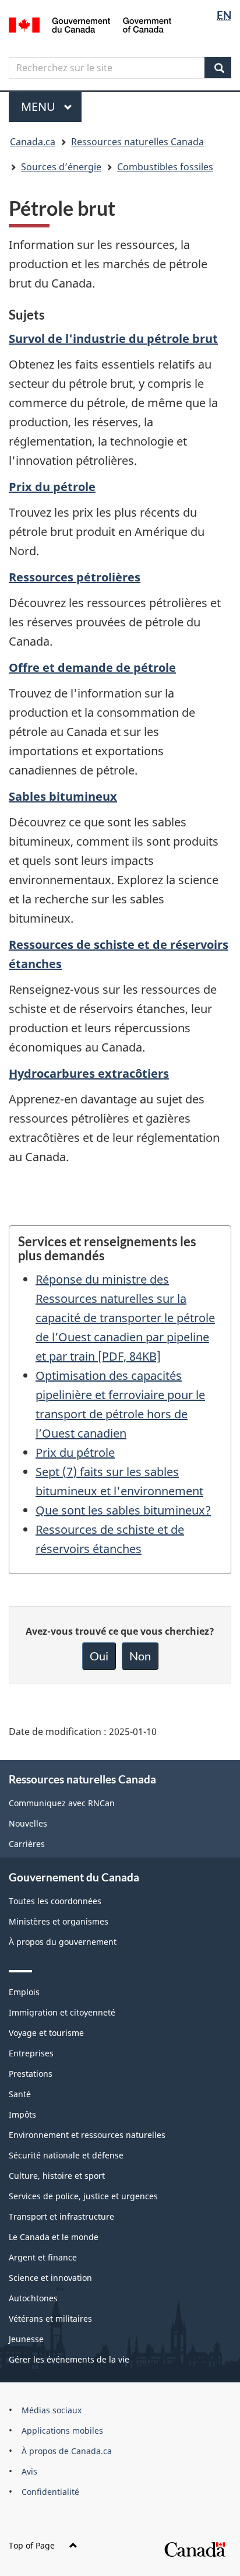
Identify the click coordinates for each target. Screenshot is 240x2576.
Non (140, 1656)
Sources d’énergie (61, 167)
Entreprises (31, 2053)
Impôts (22, 2114)
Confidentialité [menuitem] (50, 2492)
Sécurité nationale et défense (66, 2155)
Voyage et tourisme (46, 2033)
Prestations (31, 2074)
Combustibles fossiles (165, 167)
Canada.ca (33, 142)
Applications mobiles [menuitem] (62, 2430)
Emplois (24, 1992)
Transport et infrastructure (61, 2216)
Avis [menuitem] (29, 2471)
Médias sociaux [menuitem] (52, 2410)
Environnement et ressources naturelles (87, 2135)
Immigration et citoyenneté (62, 2012)
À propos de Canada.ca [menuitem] (67, 2451)
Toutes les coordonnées (55, 1901)
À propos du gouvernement (63, 1942)
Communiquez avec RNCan (62, 1803)
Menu (51, 106)
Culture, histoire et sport (57, 2176)
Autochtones (33, 2298)
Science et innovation (50, 2278)
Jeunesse (26, 2339)
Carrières (27, 1844)
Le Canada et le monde (54, 2237)
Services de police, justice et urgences (83, 2196)
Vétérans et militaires (50, 2319)
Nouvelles (28, 1823)
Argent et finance (43, 2257)
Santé (20, 2094)
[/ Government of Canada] (90, 24)
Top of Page (32, 2545)
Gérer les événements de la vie (69, 2359)
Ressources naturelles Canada (137, 142)
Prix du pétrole (75, 1452)
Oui (99, 1656)
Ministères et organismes (59, 1921)
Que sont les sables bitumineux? (123, 1510)
